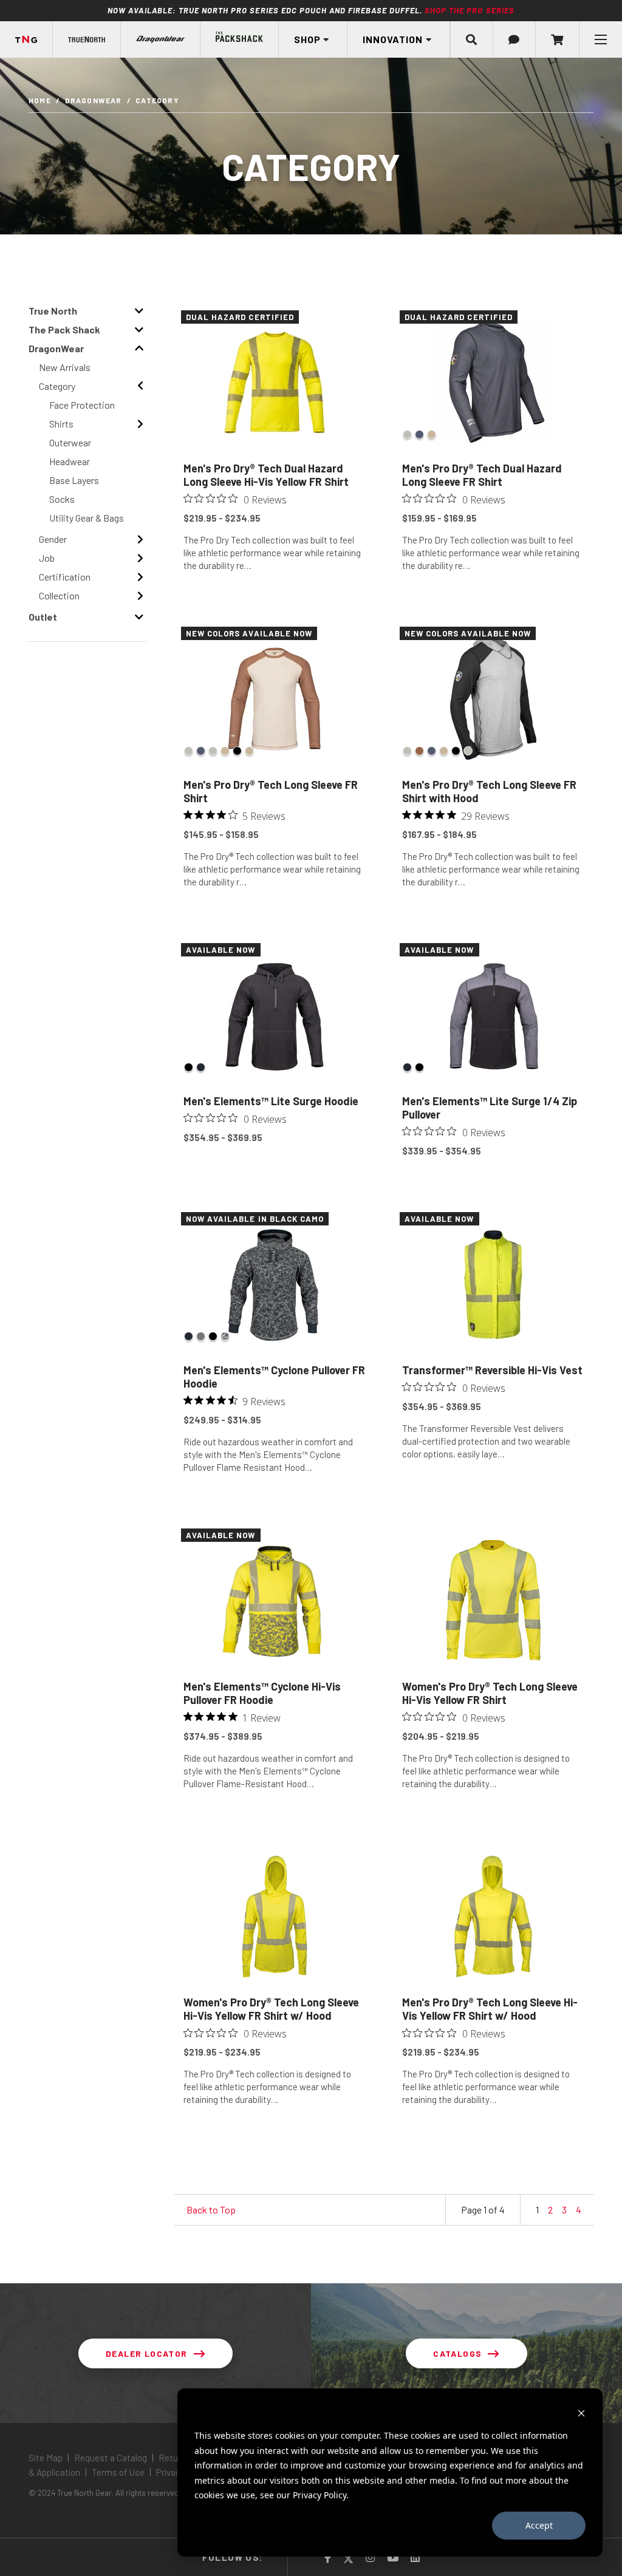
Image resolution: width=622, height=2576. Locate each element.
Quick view (275, 595)
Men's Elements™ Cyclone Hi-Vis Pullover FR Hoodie (262, 1693)
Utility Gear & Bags (87, 518)
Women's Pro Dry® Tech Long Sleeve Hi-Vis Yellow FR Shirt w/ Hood (271, 2009)
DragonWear (94, 100)
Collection (59, 595)
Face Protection (82, 405)
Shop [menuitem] (307, 39)
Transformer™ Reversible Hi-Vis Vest (492, 1370)
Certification (65, 577)
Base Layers (74, 480)
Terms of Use (118, 2472)
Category (57, 386)
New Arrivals (65, 367)
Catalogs (457, 2353)
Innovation (393, 39)
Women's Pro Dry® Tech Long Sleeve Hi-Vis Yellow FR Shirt (490, 1693)
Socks (62, 499)
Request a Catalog (111, 2458)
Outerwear (70, 442)
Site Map (46, 2458)
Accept (539, 2525)
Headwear (70, 461)
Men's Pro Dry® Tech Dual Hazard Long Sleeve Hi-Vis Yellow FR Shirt (266, 475)
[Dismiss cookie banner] (581, 2413)
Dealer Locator (147, 2353)
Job (47, 558)
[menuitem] (87, 39)
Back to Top (211, 2210)
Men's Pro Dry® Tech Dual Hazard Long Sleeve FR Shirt (482, 475)
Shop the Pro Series (470, 10)
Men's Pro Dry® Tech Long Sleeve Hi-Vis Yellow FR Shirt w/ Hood (490, 2009)
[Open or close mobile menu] (600, 39)
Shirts (61, 424)
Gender (53, 539)
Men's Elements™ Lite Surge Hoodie (271, 1101)
